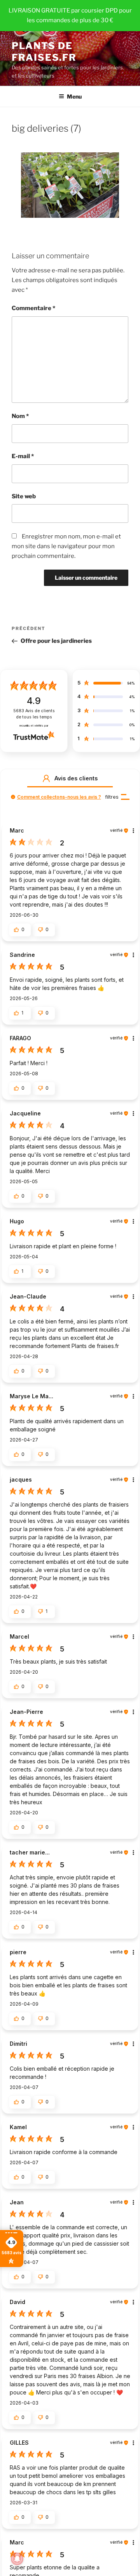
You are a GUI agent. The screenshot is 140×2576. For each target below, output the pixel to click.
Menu (74, 96)
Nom (20, 416)
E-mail (23, 456)
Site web (24, 496)
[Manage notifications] (17, 2559)
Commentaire (33, 308)
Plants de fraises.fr (44, 52)
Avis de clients (34, 714)
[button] (46, 778)
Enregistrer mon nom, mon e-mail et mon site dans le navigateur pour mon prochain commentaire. (66, 546)
